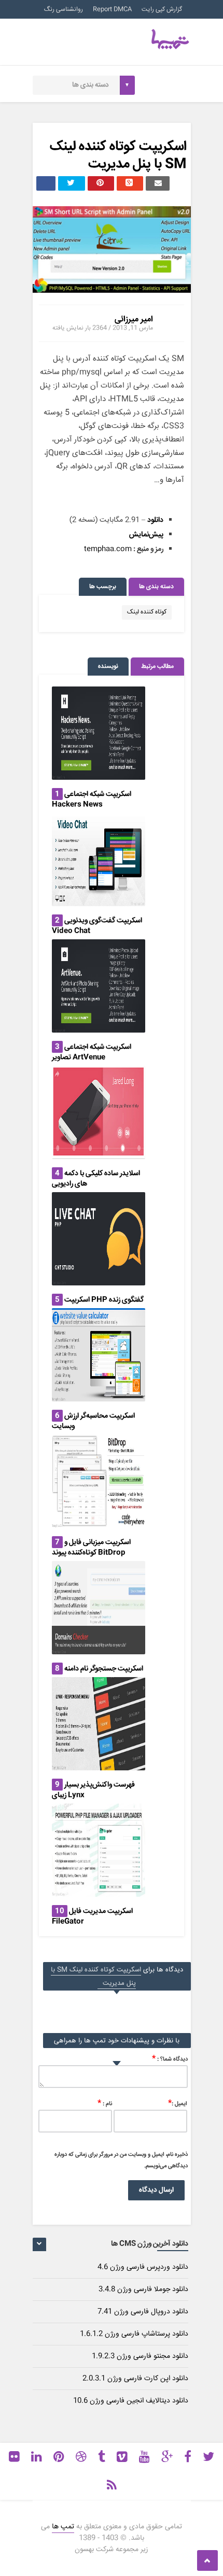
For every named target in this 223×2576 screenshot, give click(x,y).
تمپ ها (63, 2527)
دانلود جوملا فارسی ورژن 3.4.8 (143, 2289)
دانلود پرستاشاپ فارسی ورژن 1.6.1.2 (134, 2334)
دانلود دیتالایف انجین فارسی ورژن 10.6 (131, 2401)
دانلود (155, 520)
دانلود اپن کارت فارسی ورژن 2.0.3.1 (135, 2379)
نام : (105, 2103)
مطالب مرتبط (157, 667)
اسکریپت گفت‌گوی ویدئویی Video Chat (97, 926)
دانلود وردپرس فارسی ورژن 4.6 (143, 2267)
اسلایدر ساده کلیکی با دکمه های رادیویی (96, 1179)
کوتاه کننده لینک (147, 612)
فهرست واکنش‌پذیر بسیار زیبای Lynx (93, 1790)
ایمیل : (178, 2103)
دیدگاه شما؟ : (170, 2059)
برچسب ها (103, 587)
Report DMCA (112, 10)
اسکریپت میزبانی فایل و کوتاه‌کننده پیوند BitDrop (91, 1548)
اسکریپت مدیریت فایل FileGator (92, 1916)
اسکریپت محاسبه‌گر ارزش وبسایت (93, 1421)
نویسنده (108, 667)
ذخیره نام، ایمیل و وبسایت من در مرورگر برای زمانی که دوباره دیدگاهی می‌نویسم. (121, 2160)
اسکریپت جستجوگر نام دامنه (104, 1669)
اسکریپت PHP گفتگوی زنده (104, 1300)
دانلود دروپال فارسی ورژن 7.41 (143, 2312)
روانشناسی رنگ (64, 10)
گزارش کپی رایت (162, 10)
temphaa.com (108, 549)
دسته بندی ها (156, 587)
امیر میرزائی (134, 319)
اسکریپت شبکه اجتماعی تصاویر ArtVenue (92, 1052)
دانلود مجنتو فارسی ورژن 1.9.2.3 (140, 2356)
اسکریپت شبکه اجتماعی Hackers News (92, 799)
